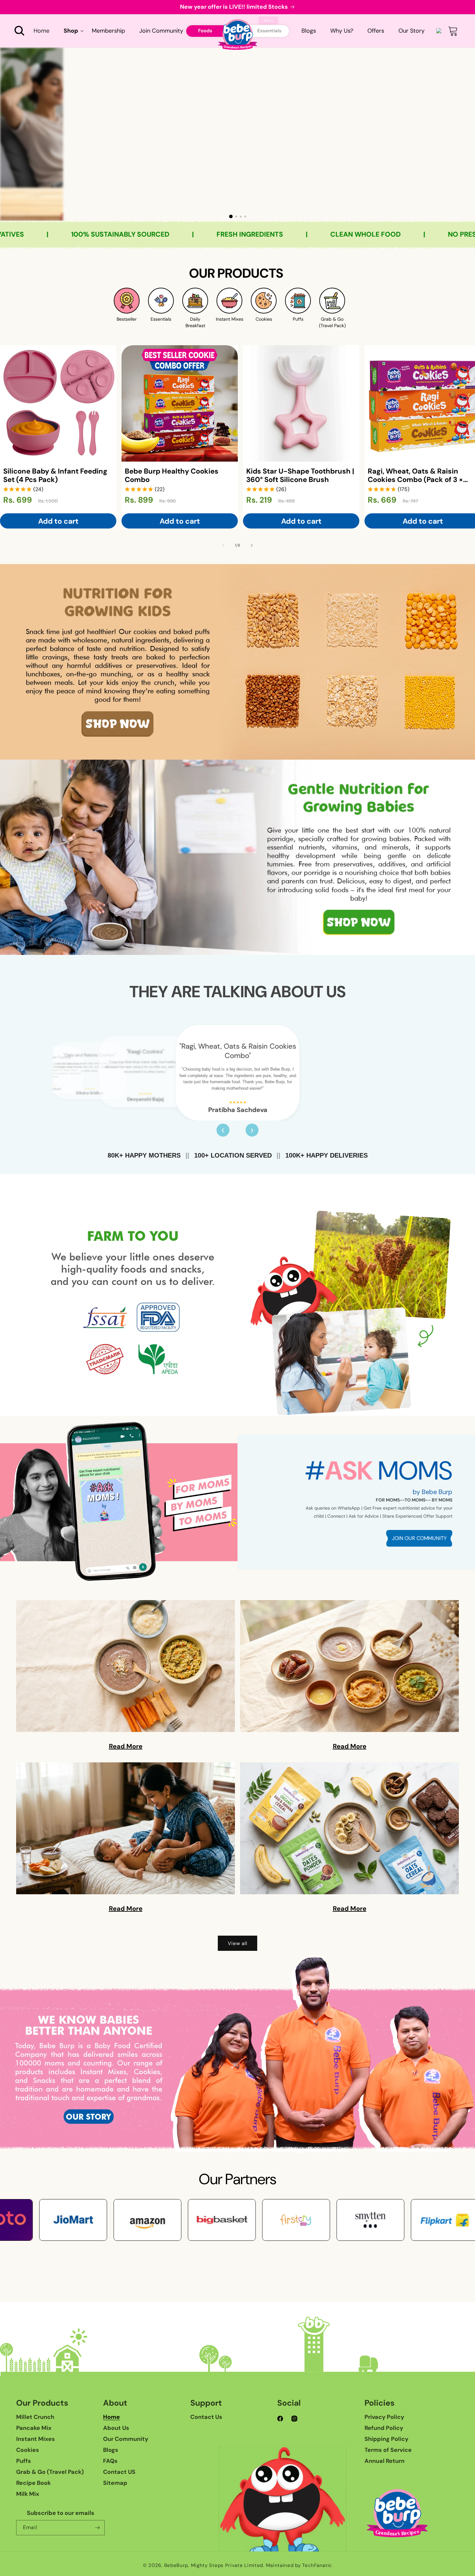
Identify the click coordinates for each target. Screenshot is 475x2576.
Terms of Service (388, 2450)
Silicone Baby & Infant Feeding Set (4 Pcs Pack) (55, 476)
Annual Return (385, 2461)
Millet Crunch (35, 2417)
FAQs (110, 2461)
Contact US (119, 2472)
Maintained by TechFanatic (299, 2565)
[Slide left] (223, 545)
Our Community (126, 2439)
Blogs (309, 31)
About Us (116, 2428)
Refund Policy (384, 2428)
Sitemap (115, 2483)
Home (111, 2417)
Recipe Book (33, 2483)
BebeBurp (176, 2565)
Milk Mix (28, 2494)
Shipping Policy (386, 2439)
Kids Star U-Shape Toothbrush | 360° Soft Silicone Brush (300, 476)
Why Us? (342, 31)
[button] (19, 31)
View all (238, 1943)
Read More (126, 1746)
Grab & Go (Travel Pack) (50, 2472)
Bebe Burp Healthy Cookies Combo (172, 476)
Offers (376, 31)
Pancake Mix (34, 2428)
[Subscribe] (97, 2528)
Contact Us (206, 2417)
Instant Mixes (36, 2439)
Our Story (412, 31)
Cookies (28, 2450)
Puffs (24, 2461)
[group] (238, 134)
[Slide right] (252, 545)
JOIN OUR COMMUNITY (419, 1538)
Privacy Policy (384, 2417)
